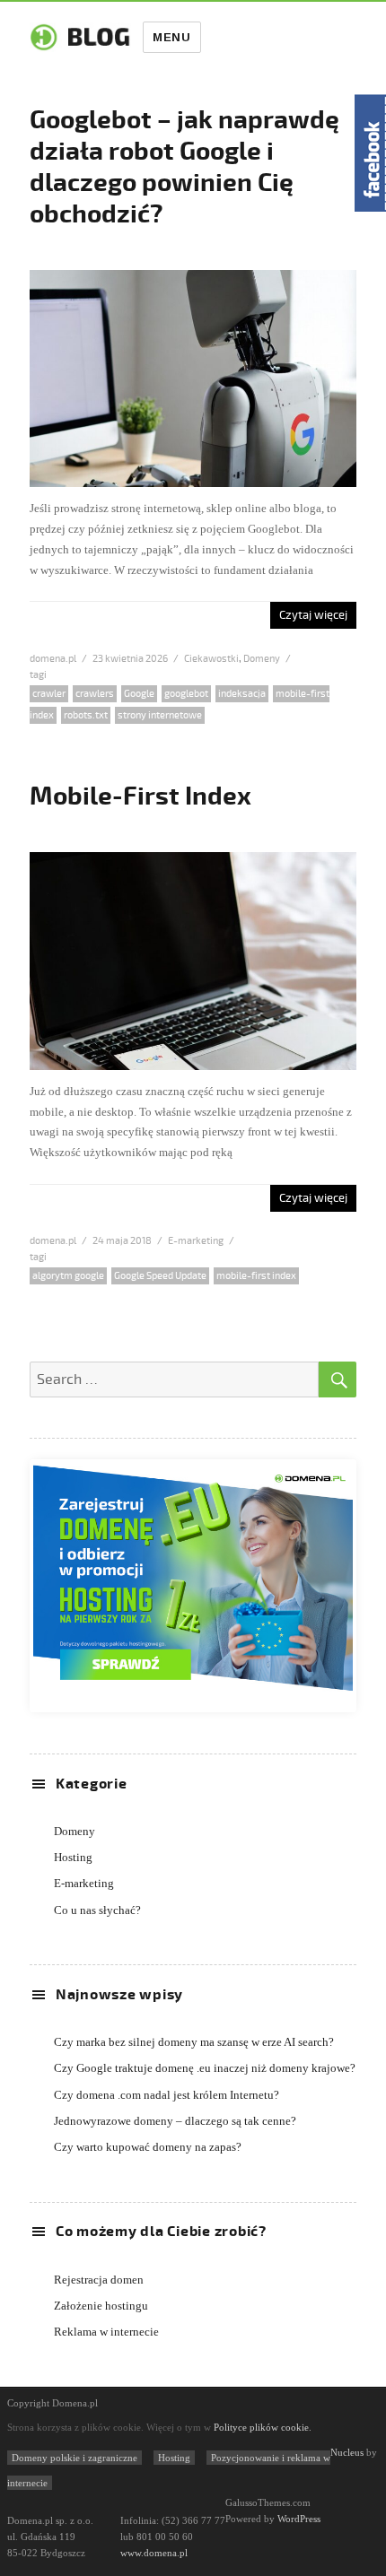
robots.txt (86, 715)
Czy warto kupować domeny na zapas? (148, 2147)
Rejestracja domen (99, 2280)
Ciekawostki (211, 659)
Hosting (73, 1857)
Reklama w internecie (106, 2332)
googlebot (186, 694)
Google (139, 694)
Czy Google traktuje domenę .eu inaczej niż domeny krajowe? (205, 2068)
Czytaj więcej (313, 615)
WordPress (298, 2519)
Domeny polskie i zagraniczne (75, 2458)
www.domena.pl (154, 2553)
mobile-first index (256, 1276)
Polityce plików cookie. (263, 2427)
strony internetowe (160, 715)
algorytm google (68, 1276)
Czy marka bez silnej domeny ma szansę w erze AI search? (194, 2042)
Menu (171, 37)
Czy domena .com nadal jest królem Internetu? (167, 2095)
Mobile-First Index (140, 796)
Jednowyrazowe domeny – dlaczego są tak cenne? (175, 2121)
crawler (49, 694)
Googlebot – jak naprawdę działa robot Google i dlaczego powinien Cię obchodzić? (184, 167)
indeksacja (242, 694)
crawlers (95, 694)
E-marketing (196, 1241)
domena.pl (53, 659)
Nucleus (347, 2452)
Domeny (262, 659)
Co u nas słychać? (97, 1910)
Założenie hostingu (101, 2306)
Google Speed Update (160, 1276)
